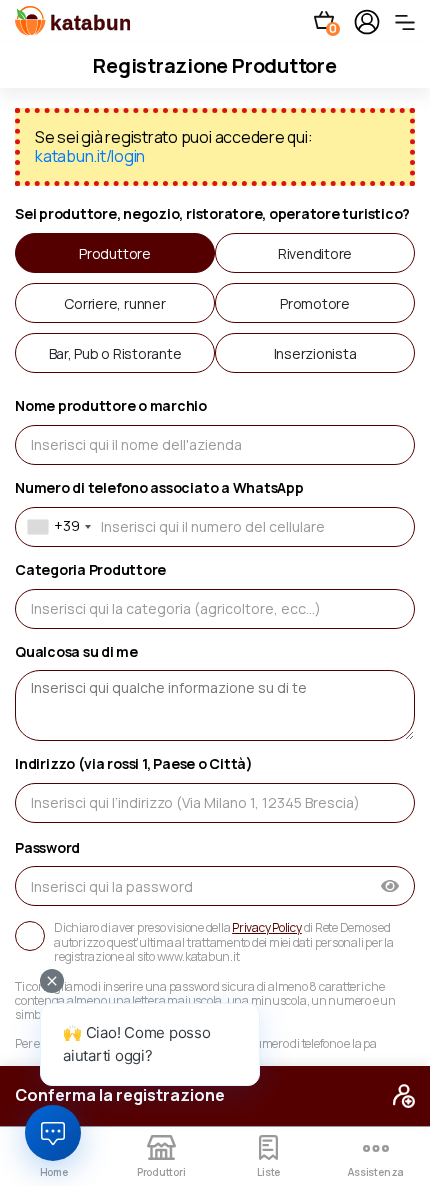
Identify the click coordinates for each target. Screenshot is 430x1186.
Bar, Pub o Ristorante (115, 353)
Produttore (115, 253)
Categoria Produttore (90, 570)
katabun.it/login (90, 156)
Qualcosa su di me (76, 652)
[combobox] (56, 527)
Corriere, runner (114, 303)
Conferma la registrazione (120, 1095)
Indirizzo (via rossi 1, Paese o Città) (134, 764)
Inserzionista (315, 353)
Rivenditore (315, 253)
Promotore (315, 303)
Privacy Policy (267, 928)
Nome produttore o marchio (111, 406)
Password (47, 848)
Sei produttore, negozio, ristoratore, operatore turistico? (212, 214)
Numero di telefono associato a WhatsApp (159, 488)
